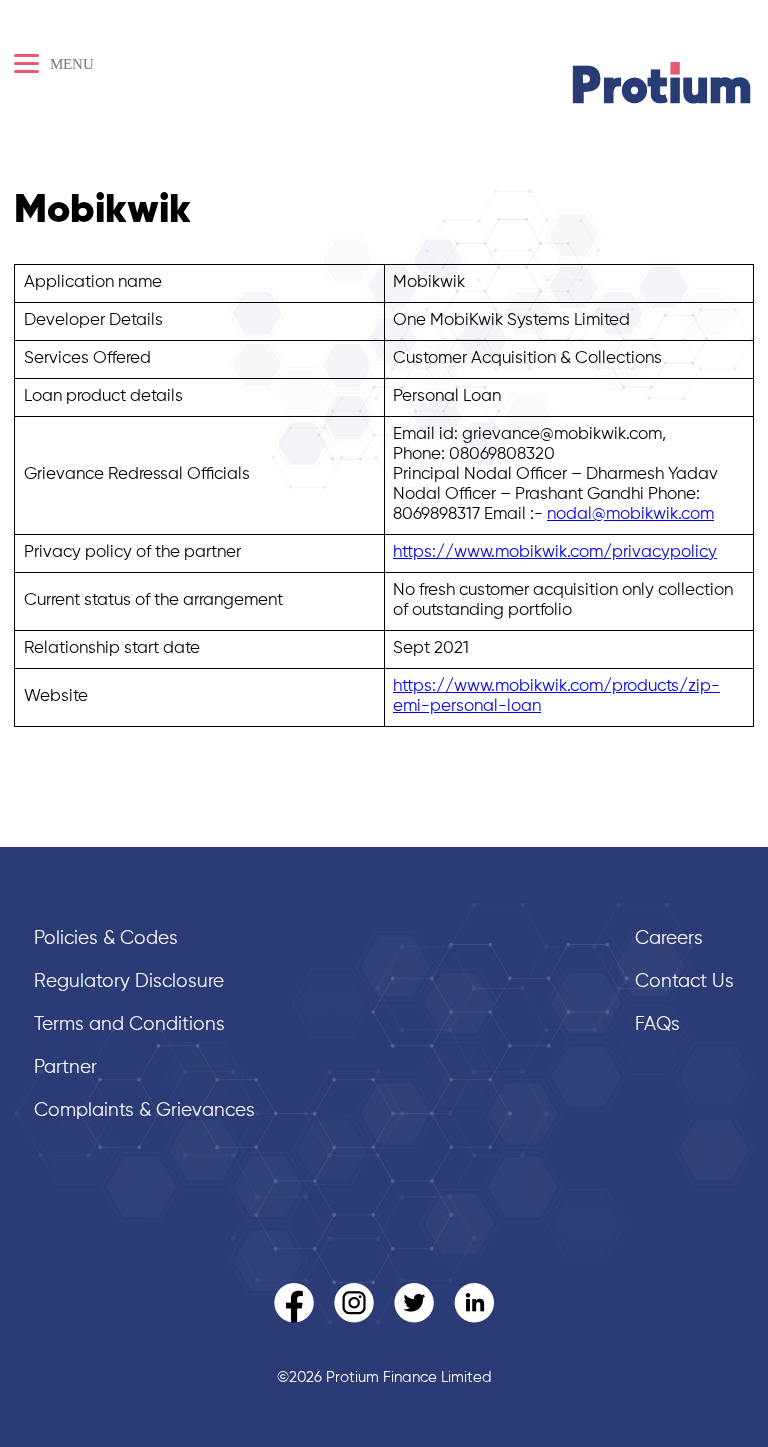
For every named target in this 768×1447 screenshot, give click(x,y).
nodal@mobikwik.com (630, 514)
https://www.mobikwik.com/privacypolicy (555, 552)
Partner (65, 1067)
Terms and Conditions (129, 1024)
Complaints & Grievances (144, 1110)
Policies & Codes (106, 938)
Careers (669, 938)
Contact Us (684, 981)
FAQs (657, 1024)
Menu (70, 64)
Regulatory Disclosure (129, 981)
